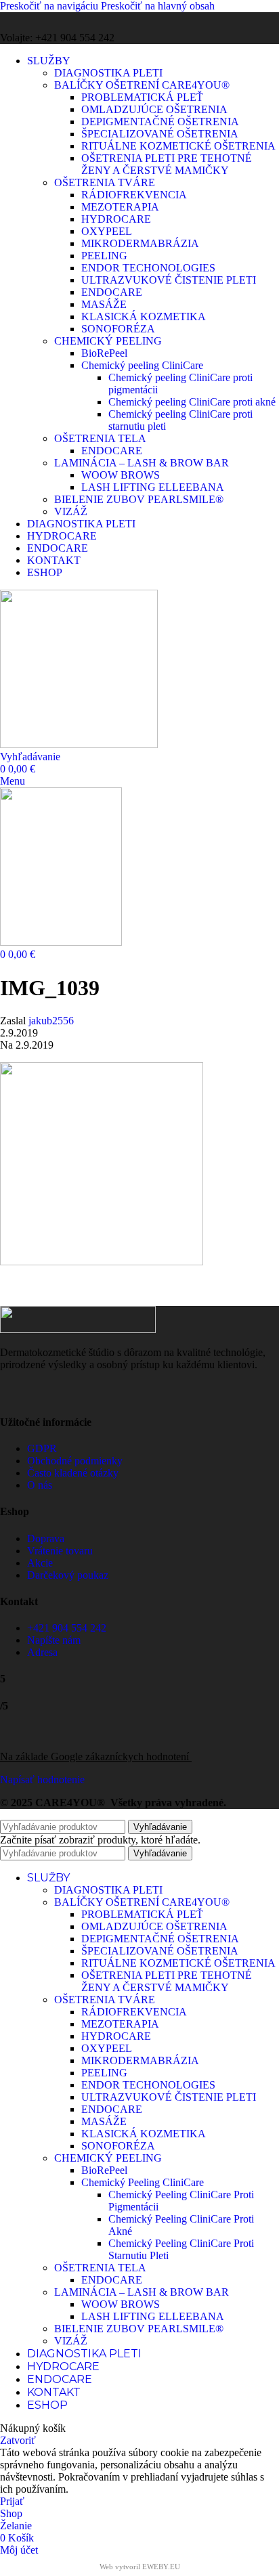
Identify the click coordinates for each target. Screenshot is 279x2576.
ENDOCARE (112, 292)
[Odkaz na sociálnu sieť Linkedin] (115, 1292)
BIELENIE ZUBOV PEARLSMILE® (139, 499)
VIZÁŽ (71, 511)
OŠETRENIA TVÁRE (105, 182)
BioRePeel (104, 353)
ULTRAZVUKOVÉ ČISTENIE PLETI (169, 280)
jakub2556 (51, 1021)
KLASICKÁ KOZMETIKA (144, 316)
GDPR (42, 1448)
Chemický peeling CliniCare (142, 365)
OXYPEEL (107, 231)
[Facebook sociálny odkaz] (13, 22)
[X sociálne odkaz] (47, 1292)
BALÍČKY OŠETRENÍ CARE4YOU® (142, 85)
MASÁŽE (104, 304)
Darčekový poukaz (68, 1575)
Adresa (42, 1652)
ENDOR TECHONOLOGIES (148, 268)
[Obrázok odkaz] (78, 1329)
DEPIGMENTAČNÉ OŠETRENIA (160, 122)
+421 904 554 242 (67, 1628)
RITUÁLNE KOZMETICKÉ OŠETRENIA (178, 146)
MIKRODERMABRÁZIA (140, 243)
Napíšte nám (54, 1640)
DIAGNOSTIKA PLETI (108, 73)
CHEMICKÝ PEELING (108, 341)
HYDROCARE (116, 219)
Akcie (40, 1563)
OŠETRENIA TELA (100, 438)
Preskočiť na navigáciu (50, 6)
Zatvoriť (18, 2440)
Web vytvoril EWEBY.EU (140, 2567)
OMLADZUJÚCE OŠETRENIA (154, 109)
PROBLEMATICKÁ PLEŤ (142, 97)
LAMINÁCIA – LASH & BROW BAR (142, 463)
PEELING (104, 256)
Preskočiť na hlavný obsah (158, 6)
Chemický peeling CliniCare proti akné (192, 402)
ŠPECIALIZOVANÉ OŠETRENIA (160, 134)
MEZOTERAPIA (120, 207)
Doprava (46, 1538)
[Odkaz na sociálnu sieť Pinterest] (81, 1292)
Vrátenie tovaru (60, 1551)
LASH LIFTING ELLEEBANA (153, 487)
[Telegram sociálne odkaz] (149, 1292)
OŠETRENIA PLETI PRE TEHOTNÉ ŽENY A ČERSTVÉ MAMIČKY (167, 164)
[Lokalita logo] (79, 744)
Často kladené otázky (73, 1473)
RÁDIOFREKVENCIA (134, 195)
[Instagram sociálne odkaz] (38, 22)
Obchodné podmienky (75, 1461)
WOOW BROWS (121, 475)
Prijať (12, 2501)
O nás (40, 1485)
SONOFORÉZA (118, 329)
